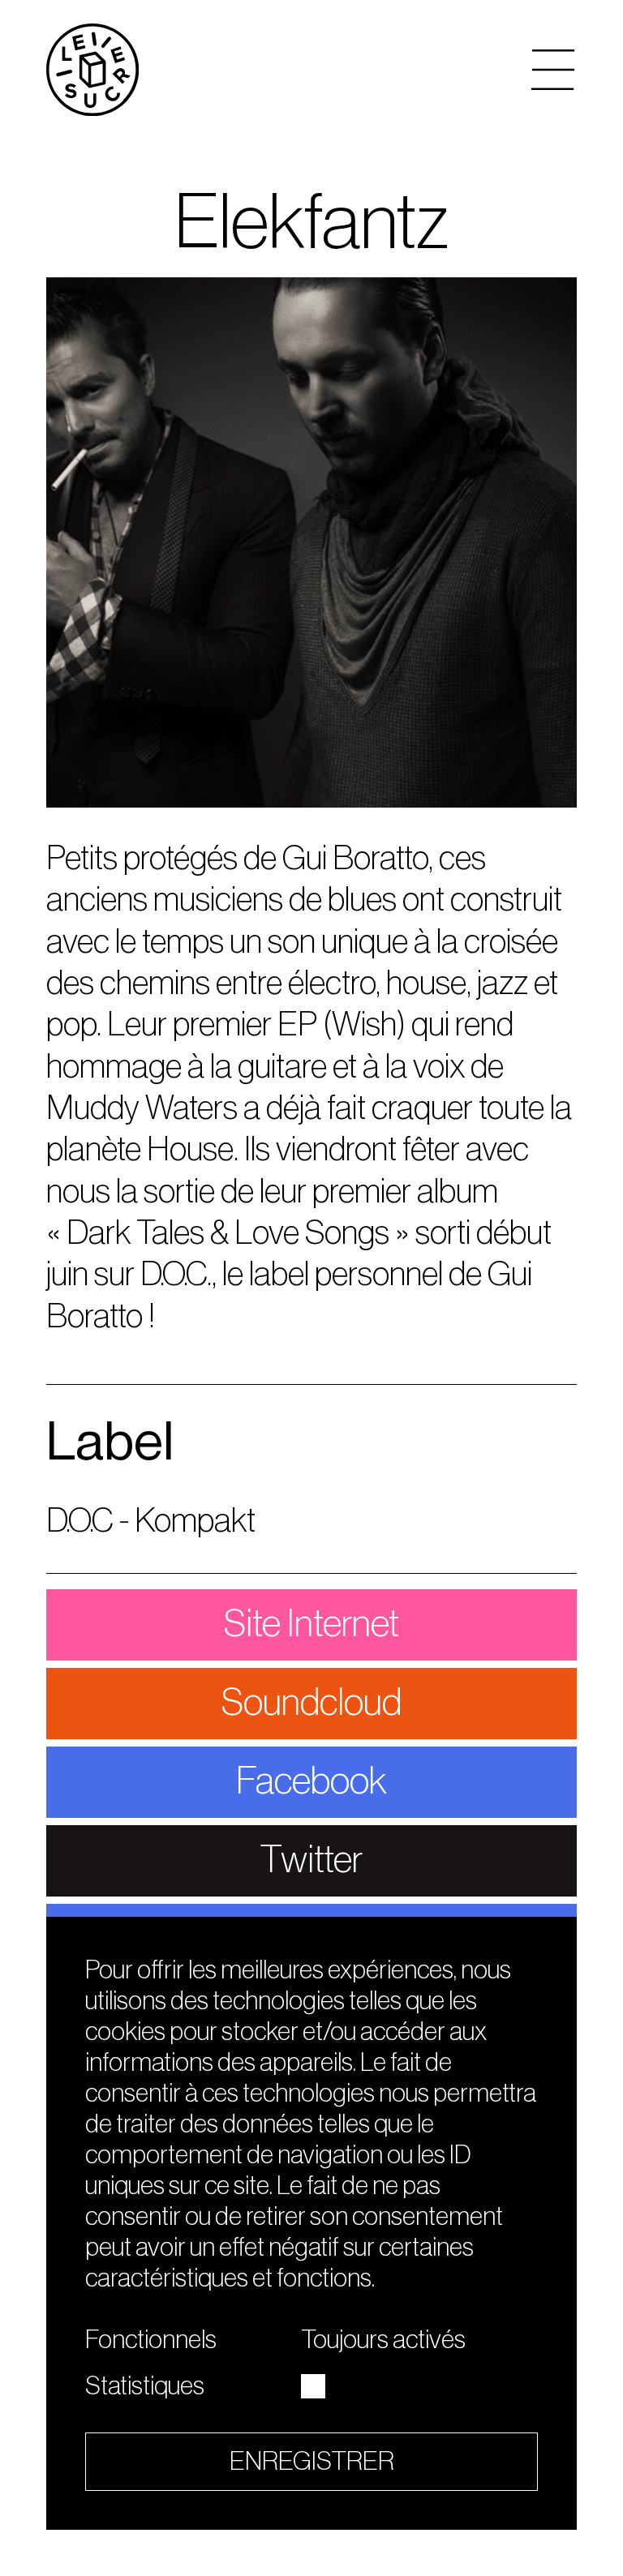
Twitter (311, 1860)
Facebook (311, 1781)
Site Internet (311, 1624)
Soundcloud (311, 1703)
